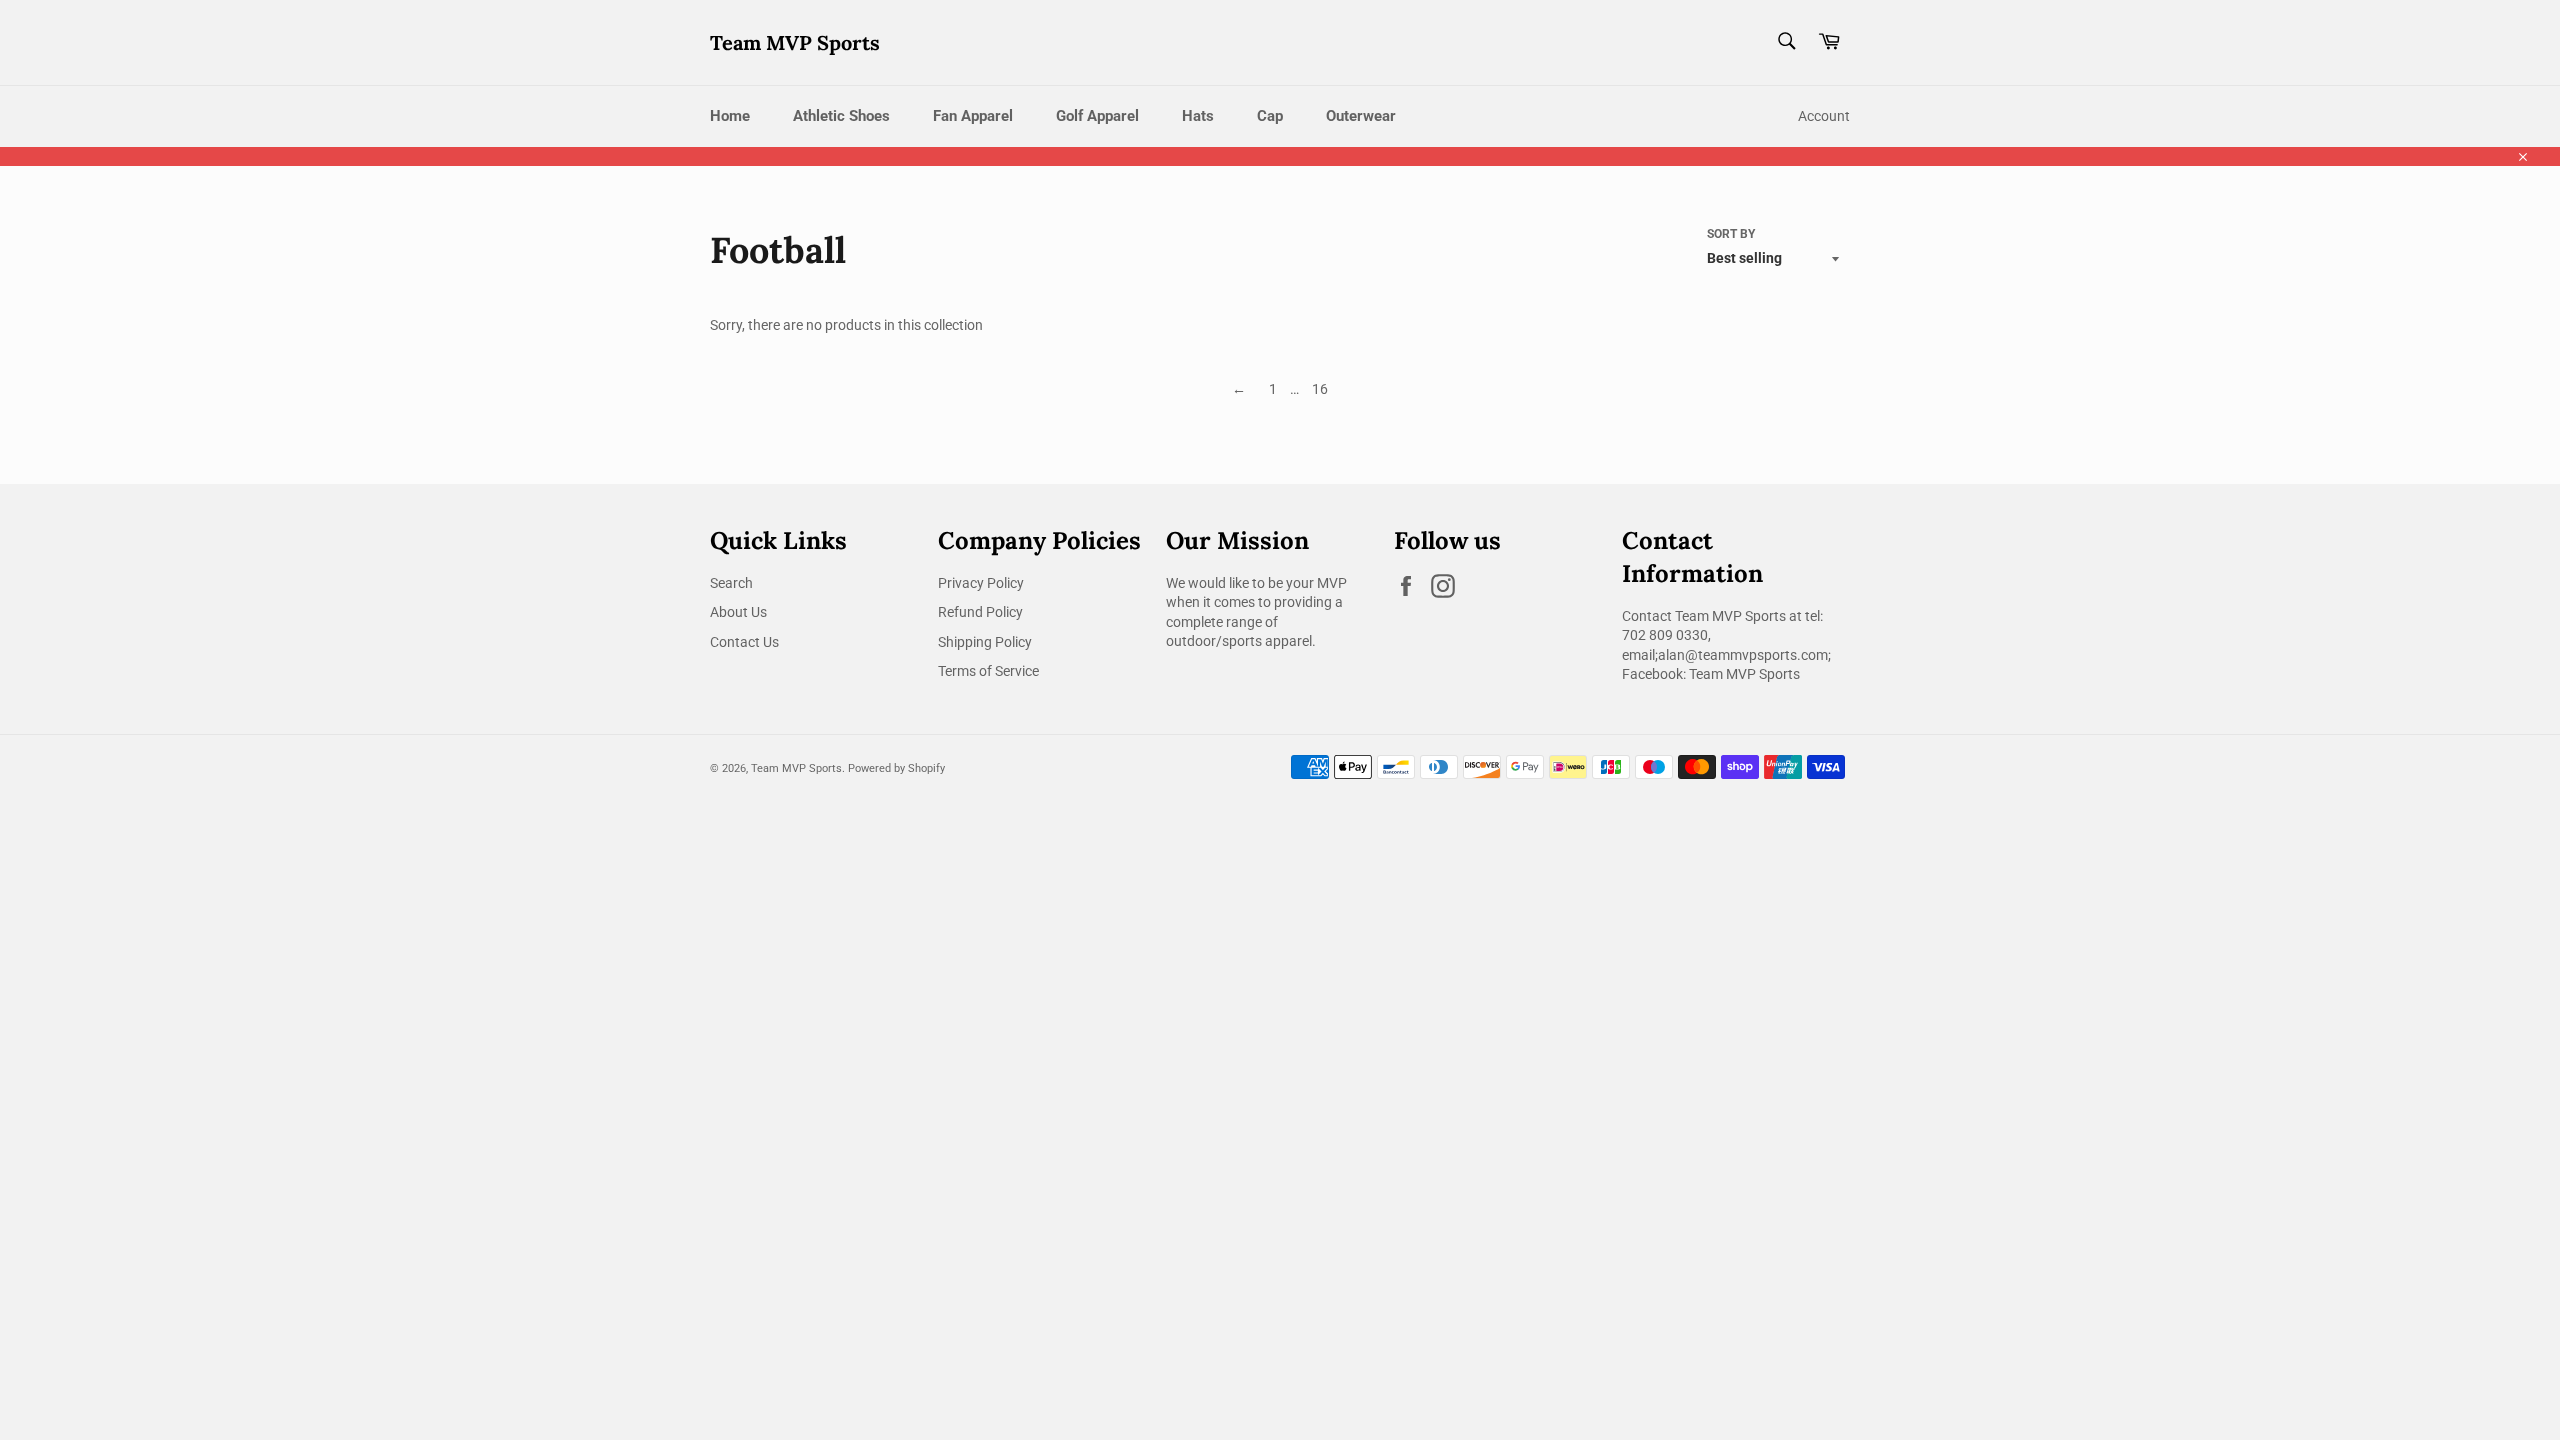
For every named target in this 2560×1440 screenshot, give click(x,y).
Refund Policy (980, 612)
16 (1320, 389)
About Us (738, 612)
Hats (1198, 116)
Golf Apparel (1097, 116)
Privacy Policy (981, 583)
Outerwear (1361, 116)
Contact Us (744, 642)
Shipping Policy (985, 642)
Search (731, 583)
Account (1824, 116)
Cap (1270, 116)
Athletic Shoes (841, 116)
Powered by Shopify (896, 768)
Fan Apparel (973, 116)
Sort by (1731, 234)
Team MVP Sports (795, 42)
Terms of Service (988, 671)
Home (730, 116)
